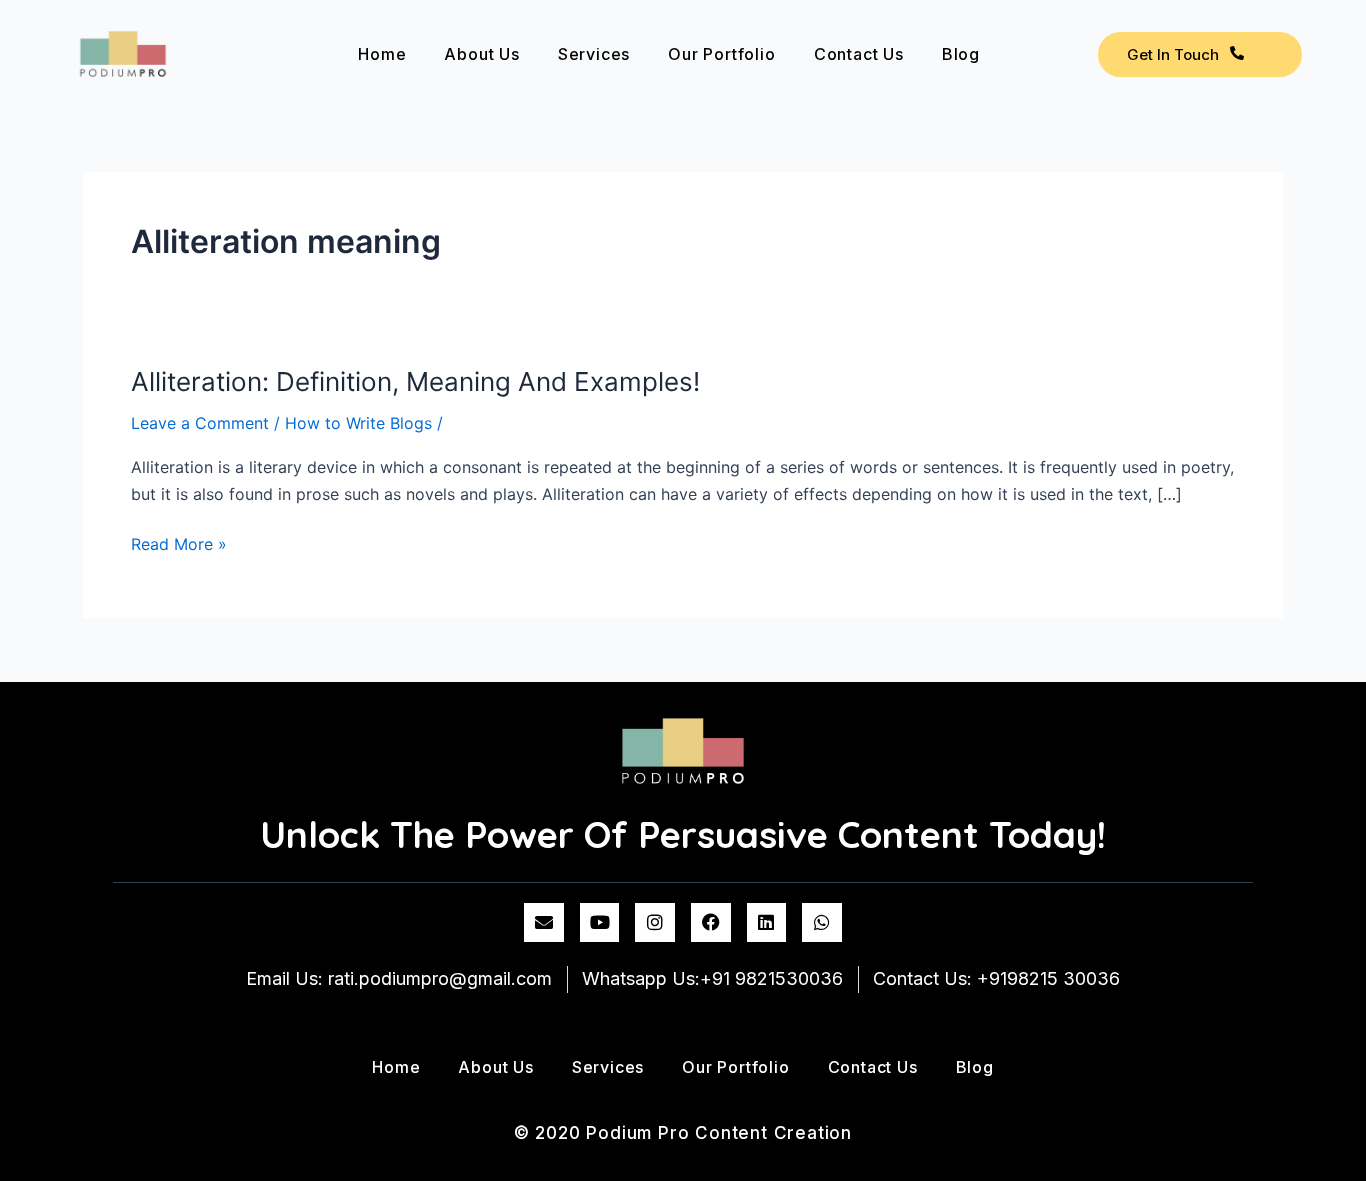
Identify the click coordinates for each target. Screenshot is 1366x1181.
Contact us (859, 54)
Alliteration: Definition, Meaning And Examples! (415, 381)
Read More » (179, 542)
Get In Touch (1173, 54)
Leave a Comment (200, 423)
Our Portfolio (721, 54)
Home (382, 54)
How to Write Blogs (358, 423)
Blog (961, 54)
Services (594, 54)
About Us (481, 54)
